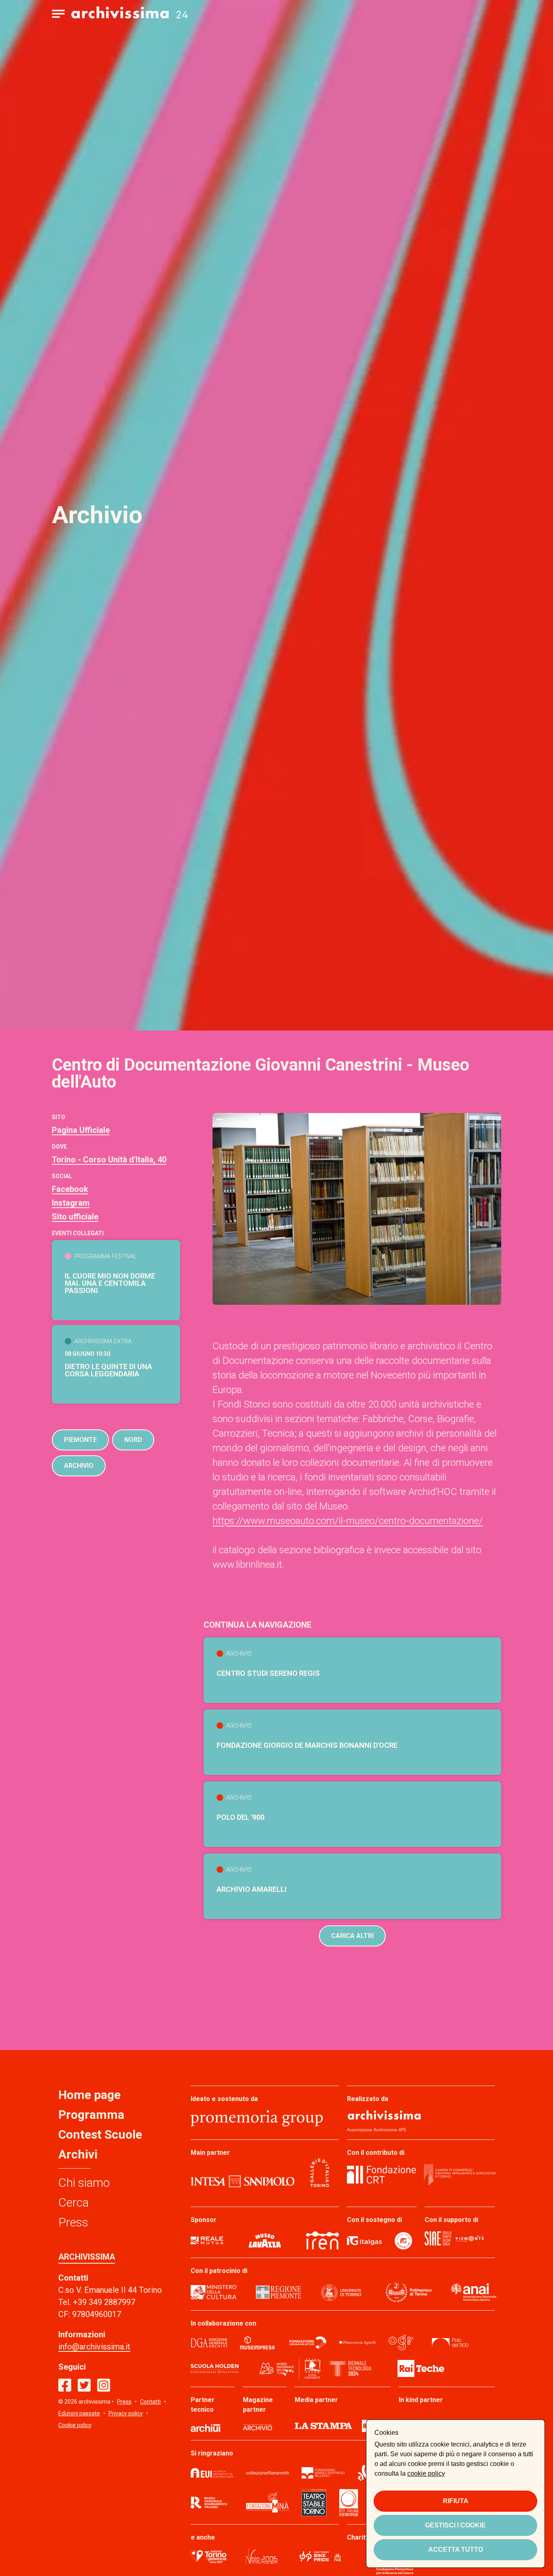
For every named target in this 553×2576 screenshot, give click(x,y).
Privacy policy (126, 2413)
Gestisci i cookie (455, 2525)
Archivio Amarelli (252, 1889)
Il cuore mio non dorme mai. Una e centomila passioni (110, 1283)
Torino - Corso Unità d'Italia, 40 (109, 1160)
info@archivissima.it (94, 2347)
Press (73, 2222)
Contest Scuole (100, 2134)
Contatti (150, 2402)
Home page (89, 2095)
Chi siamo (84, 2183)
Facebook (70, 1189)
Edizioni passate (79, 2413)
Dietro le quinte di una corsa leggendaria (108, 1370)
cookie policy (426, 2473)
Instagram (71, 1203)
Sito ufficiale (75, 1217)
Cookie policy (75, 2425)
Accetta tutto (456, 2549)
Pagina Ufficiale (81, 1130)
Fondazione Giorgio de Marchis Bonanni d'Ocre (307, 1745)
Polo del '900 (240, 1817)
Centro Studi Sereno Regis (268, 1673)
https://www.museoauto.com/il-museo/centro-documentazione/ (348, 1521)
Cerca (73, 2202)
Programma (91, 2115)
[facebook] (65, 2385)
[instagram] (104, 2385)
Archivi (78, 2154)
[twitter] (84, 2385)
